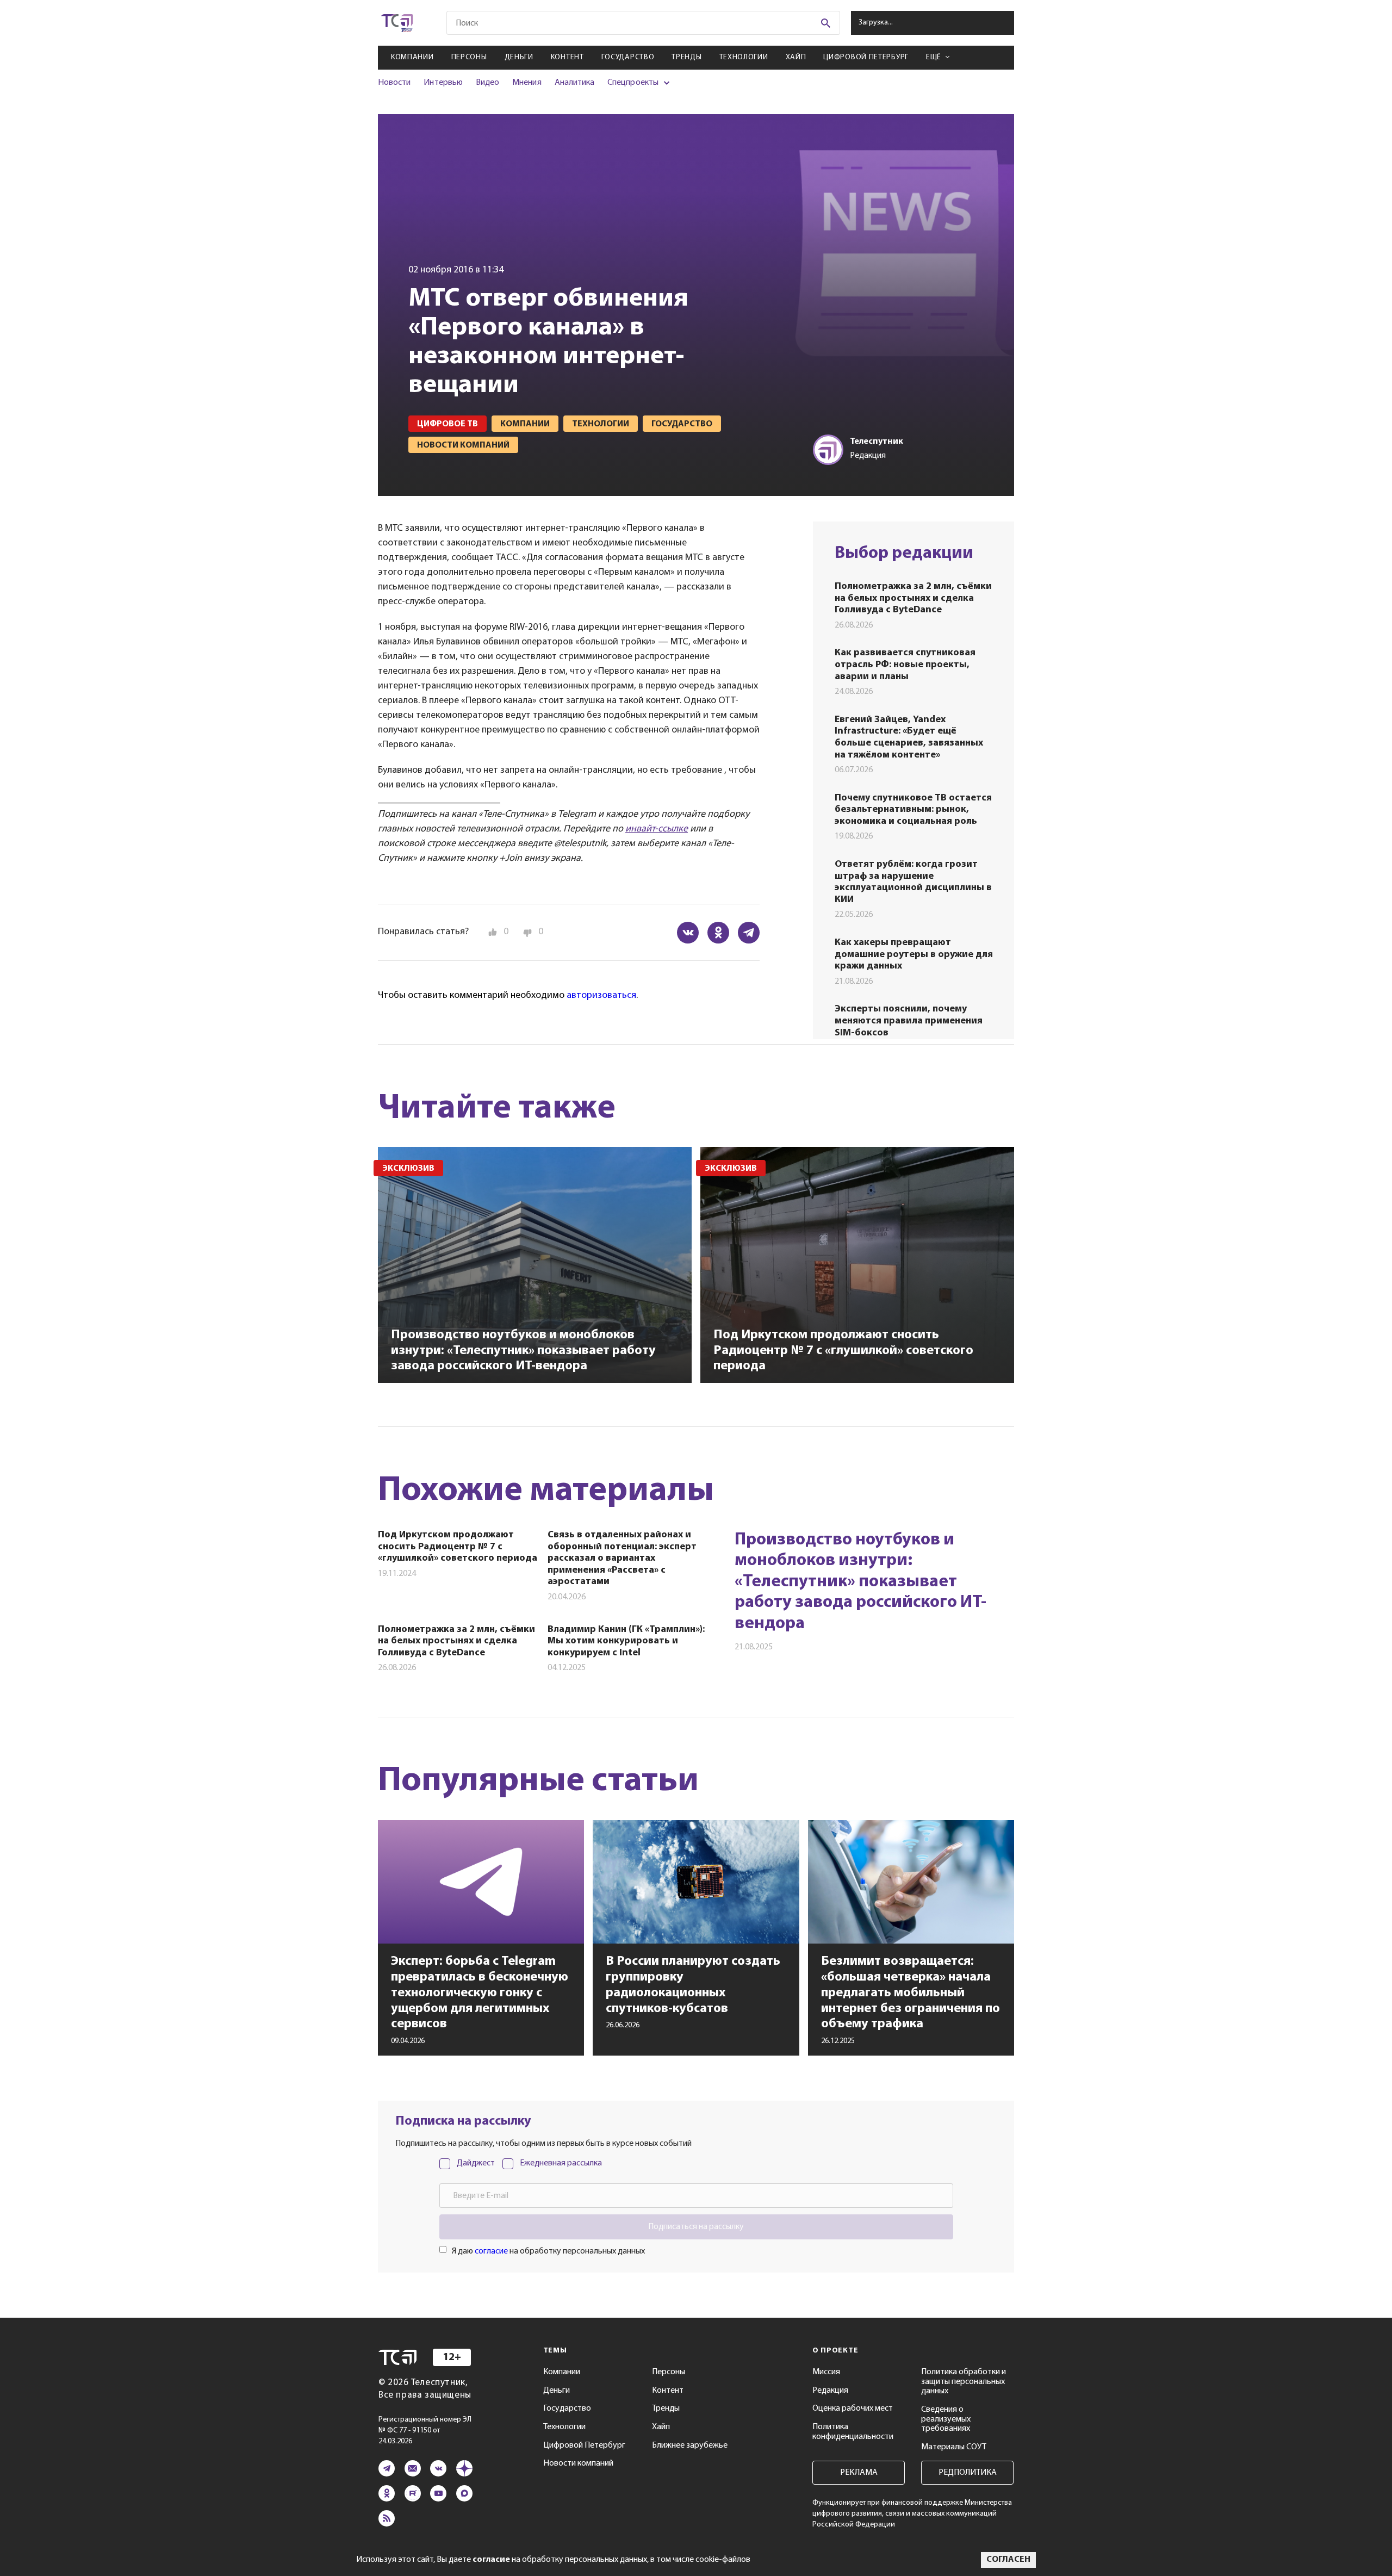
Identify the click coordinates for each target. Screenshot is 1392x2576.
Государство (628, 57)
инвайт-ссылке (657, 829)
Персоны (469, 57)
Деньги (519, 57)
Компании (412, 57)
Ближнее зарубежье (690, 2445)
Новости (394, 83)
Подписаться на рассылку (696, 2227)
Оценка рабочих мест (853, 2409)
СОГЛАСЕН (1008, 2560)
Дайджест (476, 2163)
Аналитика (575, 83)
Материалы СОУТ (954, 2447)
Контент (567, 57)
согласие (491, 2251)
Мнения (527, 83)
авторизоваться (601, 996)
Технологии (744, 57)
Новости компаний (578, 2463)
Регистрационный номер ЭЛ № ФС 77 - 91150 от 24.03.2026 (425, 2431)
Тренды (686, 57)
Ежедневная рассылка (561, 2163)
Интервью (443, 83)
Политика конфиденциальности (853, 2432)
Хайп (796, 57)
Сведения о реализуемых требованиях (946, 2419)
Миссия (826, 2372)
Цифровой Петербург (866, 57)
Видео (487, 83)
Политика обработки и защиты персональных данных (964, 2382)
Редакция (830, 2391)
